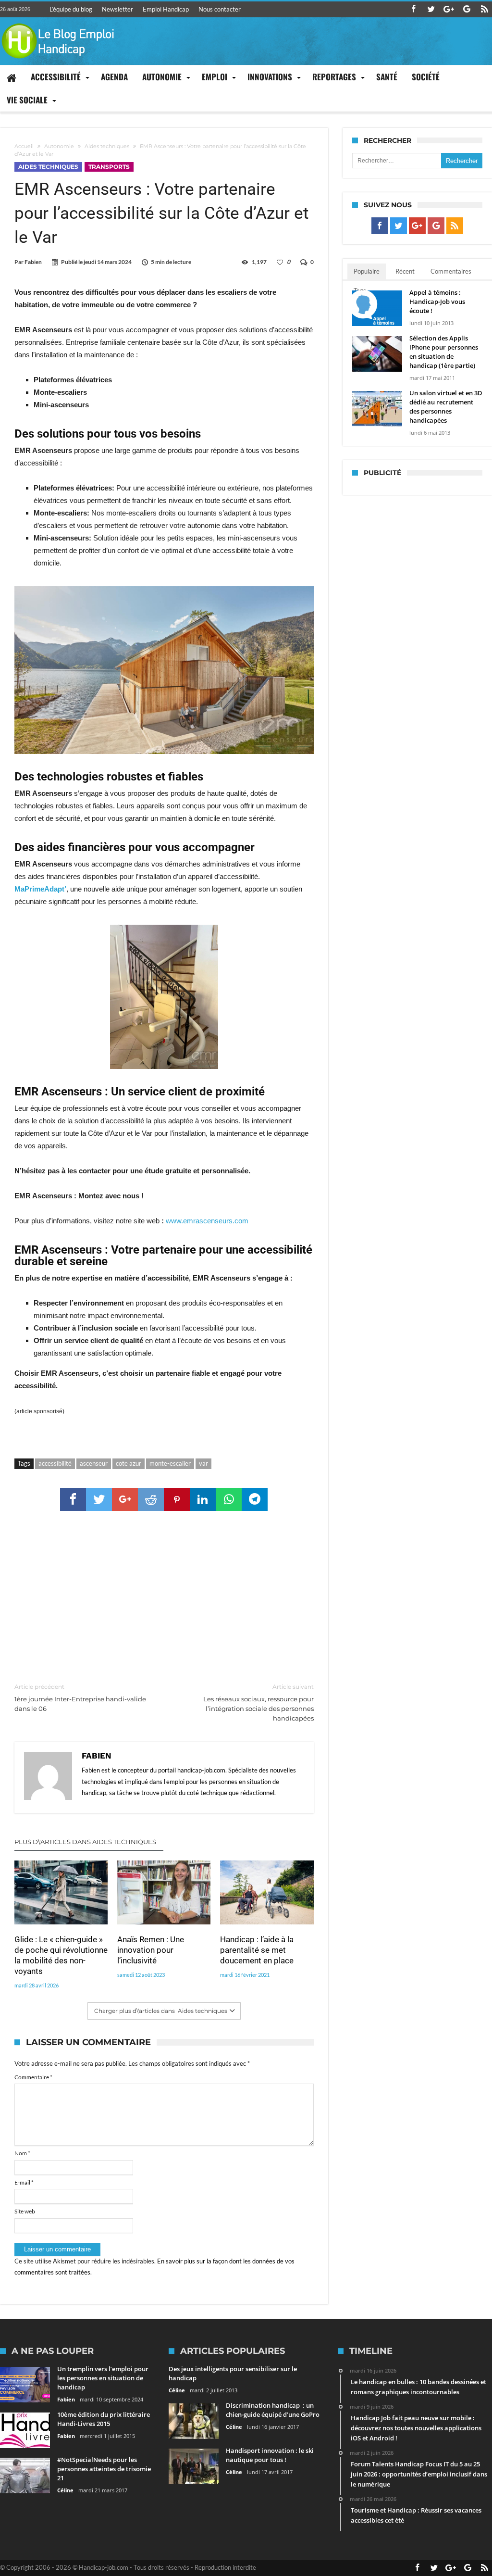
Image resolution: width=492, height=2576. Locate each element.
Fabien (33, 262)
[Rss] (484, 9)
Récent (405, 271)
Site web (25, 2211)
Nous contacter (220, 9)
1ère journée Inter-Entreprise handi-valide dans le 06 (80, 1698)
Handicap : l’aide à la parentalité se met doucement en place (257, 1950)
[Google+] (449, 9)
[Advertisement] (164, 1597)
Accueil (24, 146)
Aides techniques (107, 146)
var (203, 1463)
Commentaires (451, 271)
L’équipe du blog (71, 9)
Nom (22, 2153)
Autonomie (59, 146)
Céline (65, 2490)
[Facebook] (413, 9)
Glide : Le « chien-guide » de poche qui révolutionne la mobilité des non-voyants (61, 1955)
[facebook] (73, 1499)
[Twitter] (431, 9)
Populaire (367, 271)
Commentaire (33, 2077)
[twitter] (99, 1499)
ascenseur (94, 1463)
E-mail (24, 2182)
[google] (125, 1499)
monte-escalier (170, 1463)
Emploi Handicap (166, 9)
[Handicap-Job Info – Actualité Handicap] (58, 22)
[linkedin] (203, 1499)
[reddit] (151, 1499)
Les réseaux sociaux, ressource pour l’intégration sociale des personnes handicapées (258, 1703)
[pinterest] (177, 1499)
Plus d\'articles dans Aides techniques (85, 1842)
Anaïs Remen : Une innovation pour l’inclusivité (151, 1950)
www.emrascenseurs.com (207, 1221)
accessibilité (55, 1463)
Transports (109, 167)
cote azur (129, 1463)
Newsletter (117, 9)
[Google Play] (467, 9)
